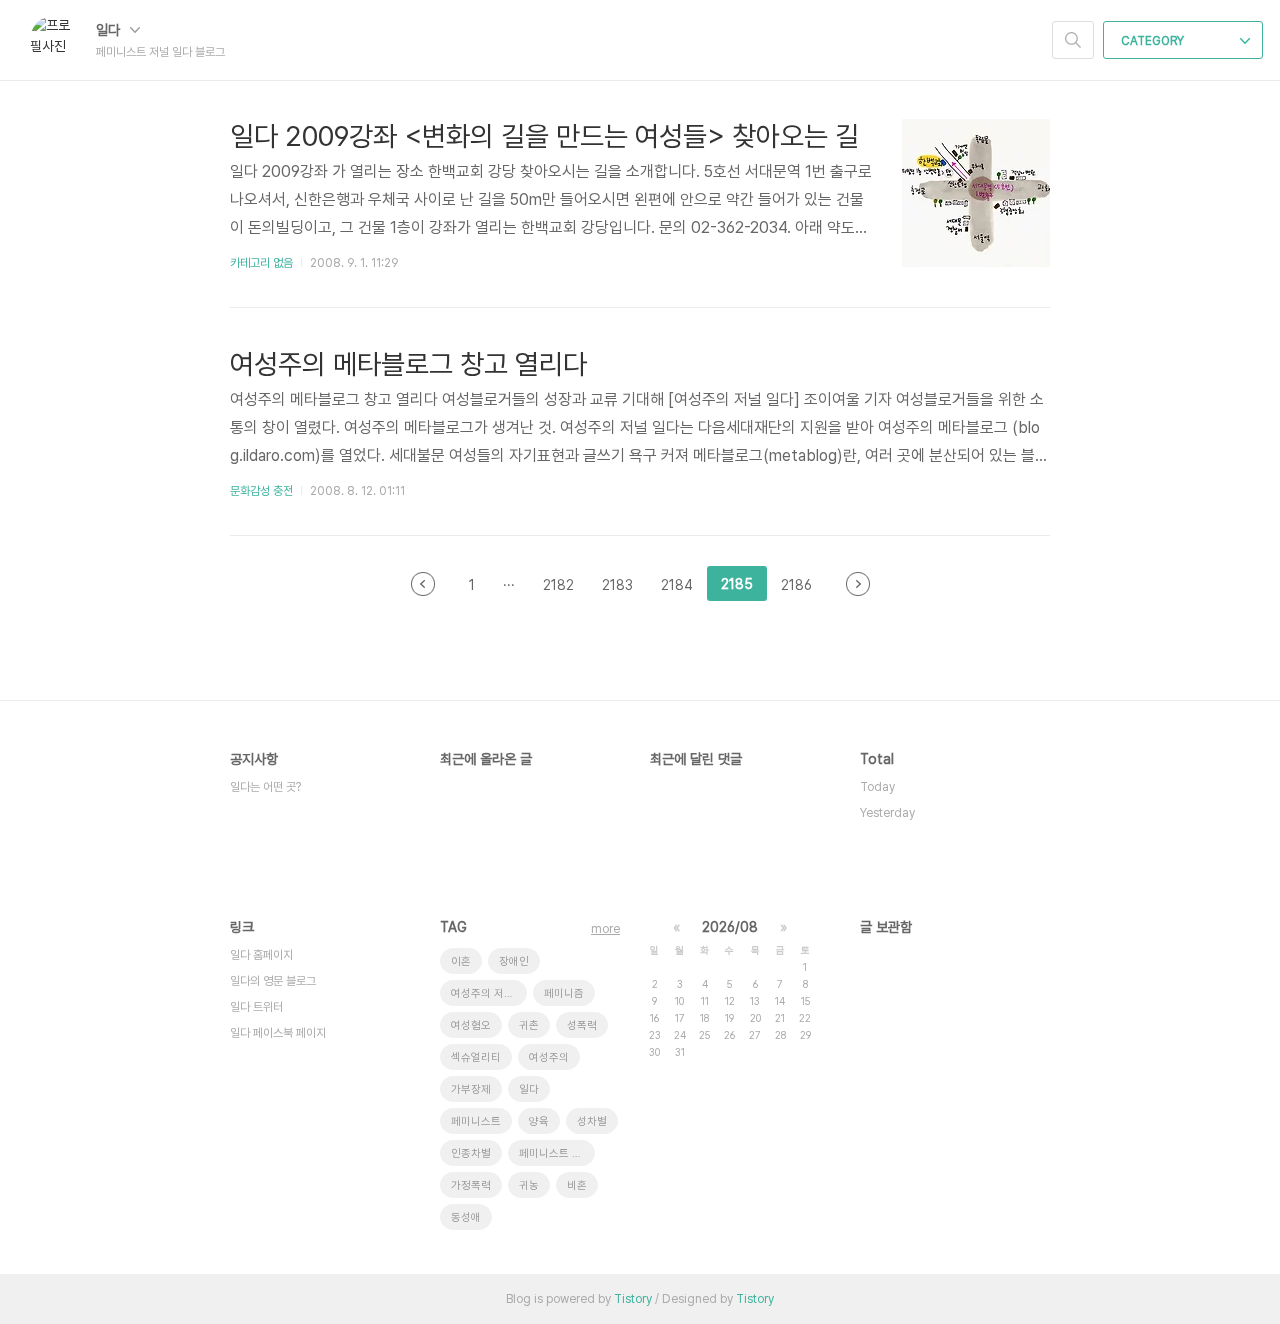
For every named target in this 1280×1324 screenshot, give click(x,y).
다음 (858, 584)
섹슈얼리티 (476, 1057)
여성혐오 (471, 1025)
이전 (423, 584)
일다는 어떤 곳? (265, 787)
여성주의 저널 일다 (489, 993)
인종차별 (471, 1153)
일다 (110, 30)
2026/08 (730, 927)
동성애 (466, 1217)
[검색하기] (1073, 40)
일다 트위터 (256, 1007)
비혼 (577, 1185)
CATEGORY (1154, 41)
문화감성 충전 (261, 491)
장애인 (514, 961)
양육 (539, 1121)
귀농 (529, 1185)
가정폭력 (471, 1185)
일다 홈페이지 (261, 955)
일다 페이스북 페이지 (278, 1033)
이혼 (461, 961)
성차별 (592, 1121)
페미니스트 (476, 1121)
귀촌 (529, 1025)
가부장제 (471, 1089)
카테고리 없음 (261, 263)
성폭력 (582, 1025)
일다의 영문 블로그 (273, 981)
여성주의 (549, 1057)
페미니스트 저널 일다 (557, 1153)
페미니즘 (564, 993)
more (605, 929)
